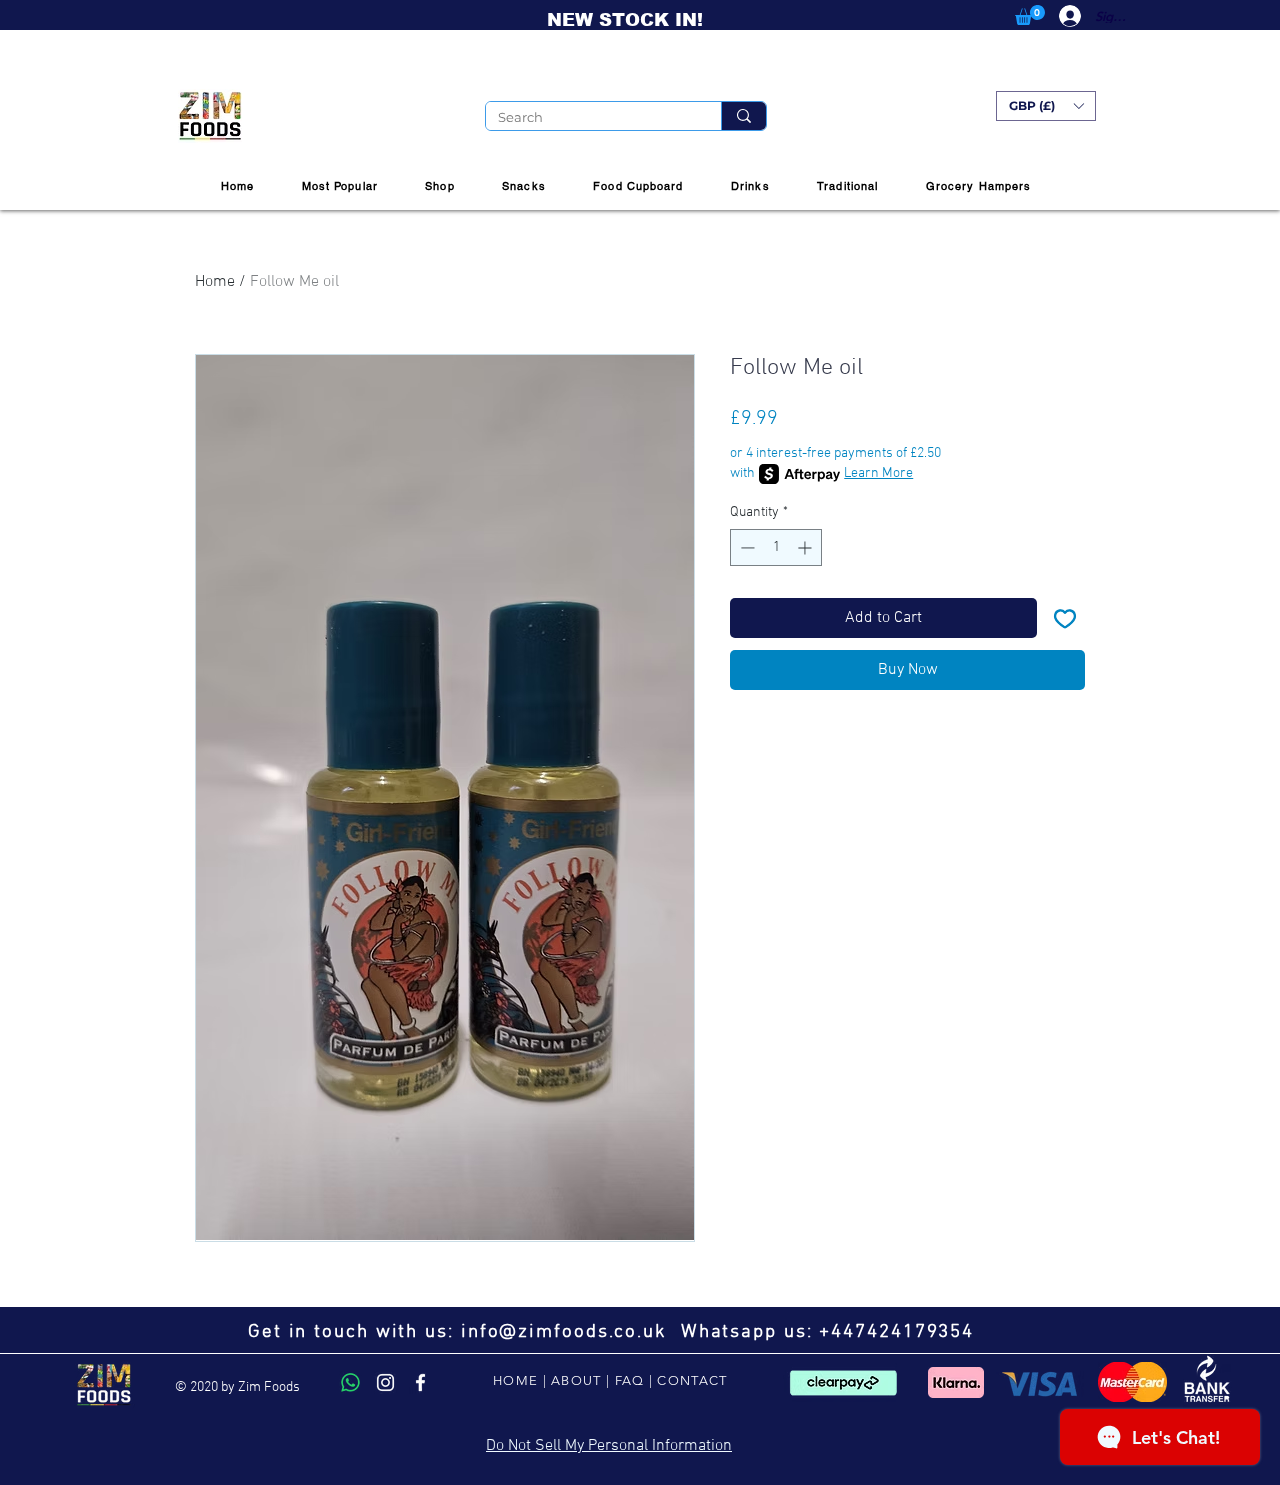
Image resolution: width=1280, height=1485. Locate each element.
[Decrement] (745, 547)
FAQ (630, 1380)
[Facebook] (420, 1382)
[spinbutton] (776, 547)
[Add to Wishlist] (1065, 618)
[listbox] (1046, 106)
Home (215, 282)
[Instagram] (385, 1382)
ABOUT (576, 1380)
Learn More (878, 473)
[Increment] (806, 547)
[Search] (743, 116)
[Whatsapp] (350, 1382)
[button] (1030, 15)
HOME (515, 1380)
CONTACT (692, 1380)
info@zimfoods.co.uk (564, 1332)
